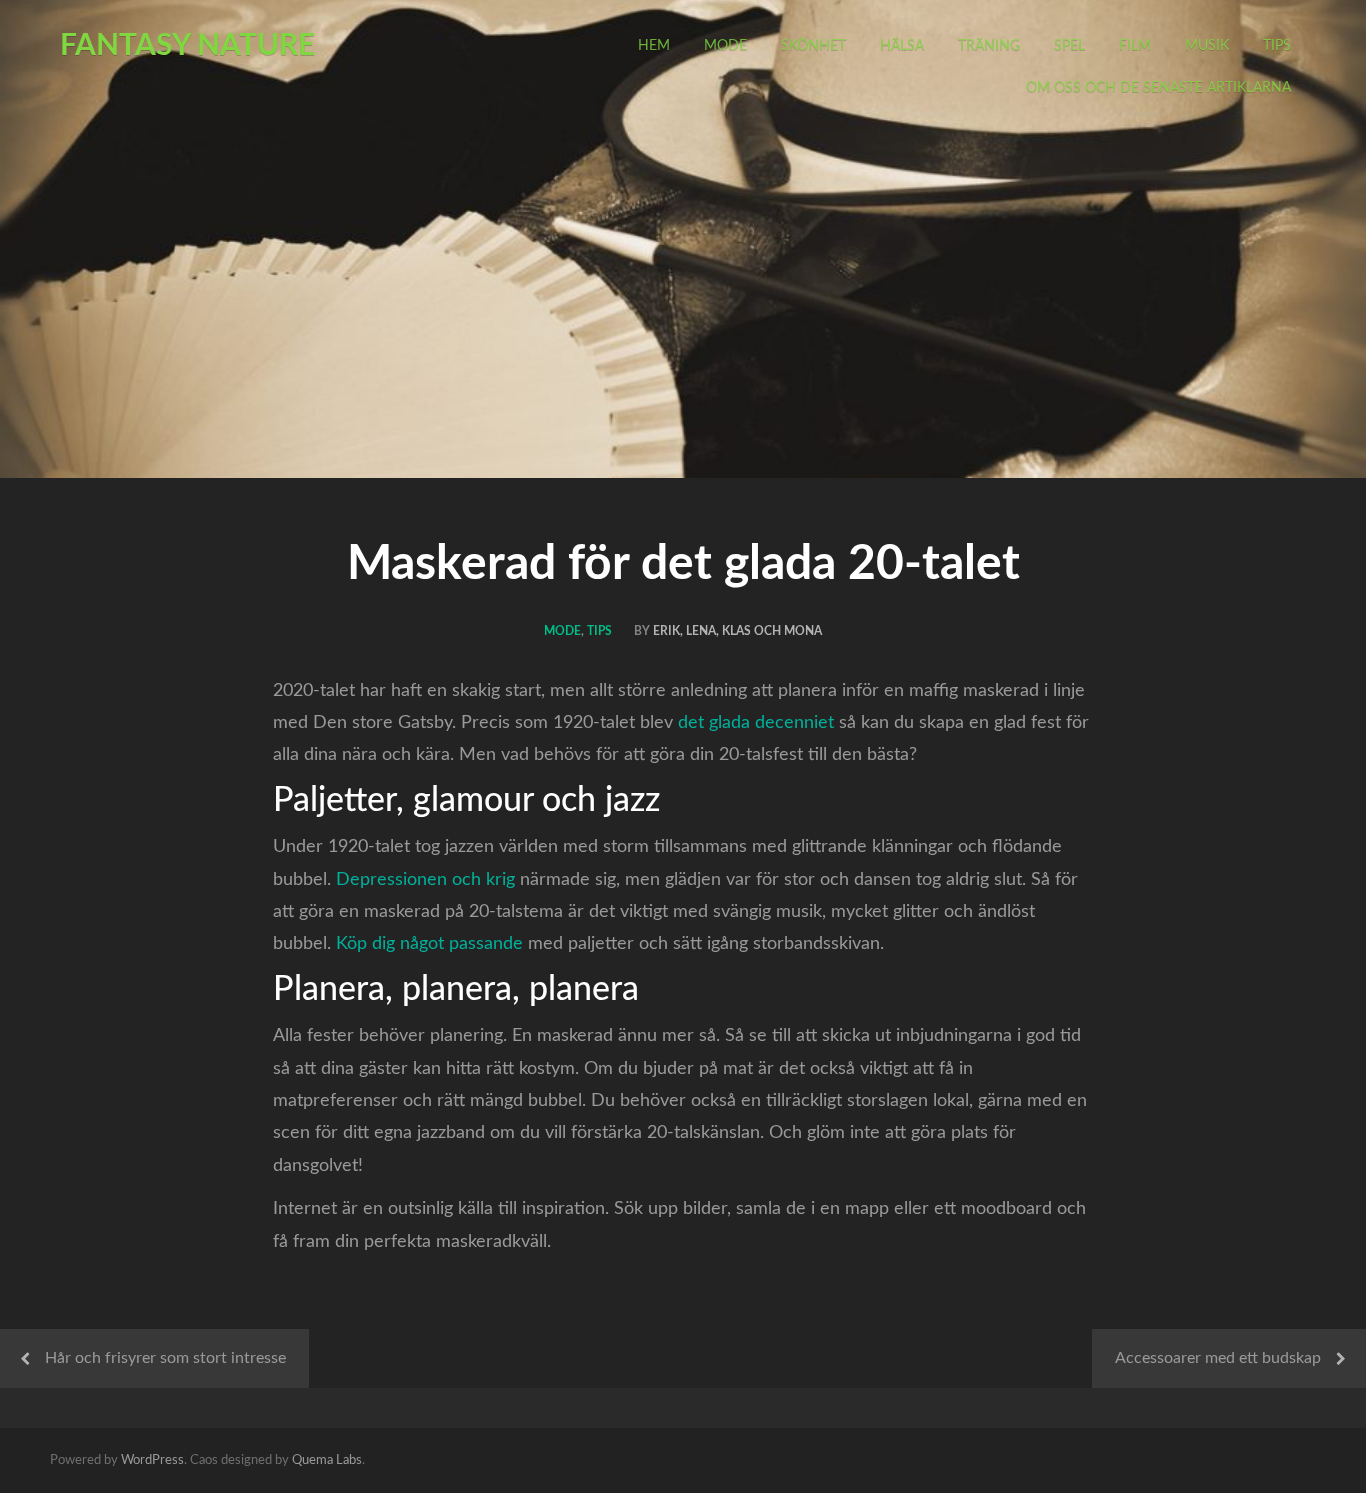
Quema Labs (327, 1460)
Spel (1069, 46)
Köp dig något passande (429, 944)
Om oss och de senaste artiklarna (1158, 88)
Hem (654, 46)
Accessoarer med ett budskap (1218, 1358)
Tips (1277, 46)
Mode (725, 46)
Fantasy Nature (187, 46)
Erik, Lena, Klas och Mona (737, 631)
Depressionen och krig (425, 880)
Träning (989, 46)
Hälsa (902, 46)
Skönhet (813, 46)
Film (1135, 46)
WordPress (152, 1460)
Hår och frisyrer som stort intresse (165, 1358)
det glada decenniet (756, 723)
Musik (1207, 46)
